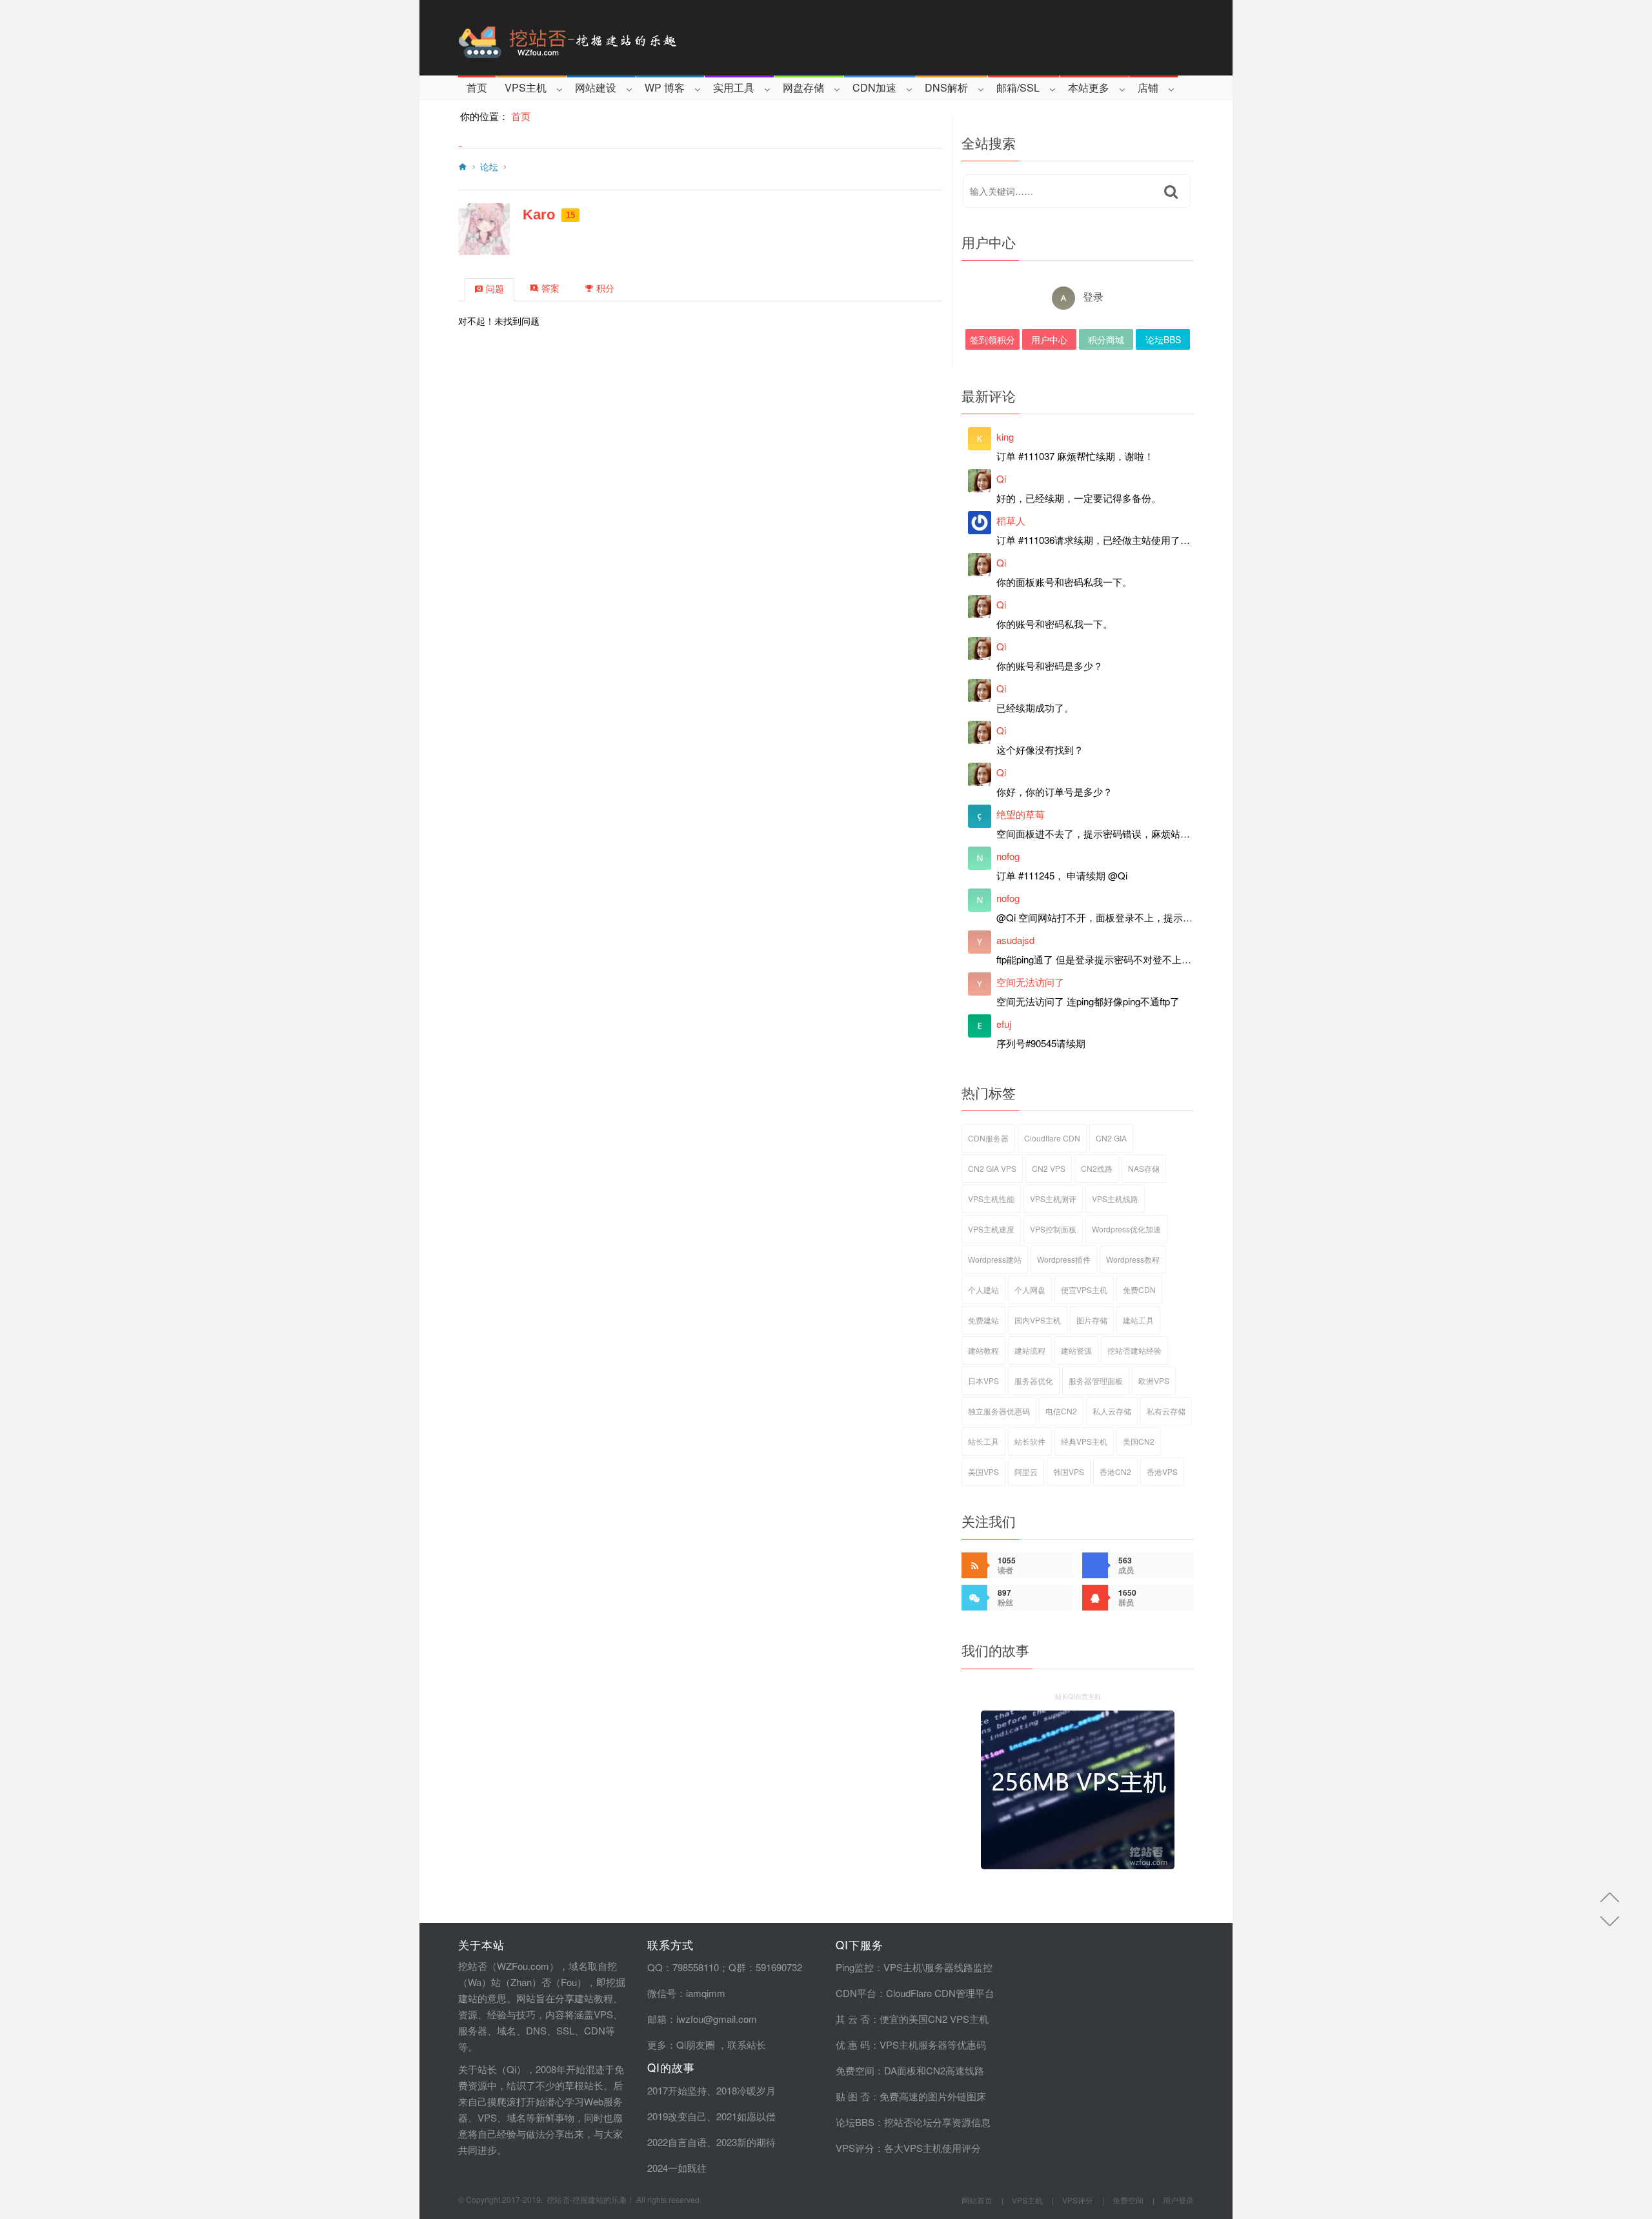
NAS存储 (1144, 1168)
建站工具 (1138, 1320)
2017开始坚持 (677, 2090)
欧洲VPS (1154, 1381)
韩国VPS (1069, 1471)
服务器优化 (1034, 1381)
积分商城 (1106, 339)
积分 (605, 288)
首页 (477, 87)
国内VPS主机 (1038, 1320)
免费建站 (983, 1320)
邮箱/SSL (1018, 87)
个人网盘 (1030, 1290)
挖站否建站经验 (1134, 1350)
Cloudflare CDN (1052, 1138)
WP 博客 (665, 87)
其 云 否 (853, 2019)
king (1005, 437)
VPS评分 (855, 2148)
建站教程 (983, 1350)
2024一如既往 (677, 2168)
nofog (1008, 856)
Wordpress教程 (1133, 1259)
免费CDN (1139, 1290)
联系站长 (747, 2044)
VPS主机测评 (1053, 1199)
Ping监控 (855, 1967)
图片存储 (1092, 1320)
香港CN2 (1115, 1471)
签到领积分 (992, 339)
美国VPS (983, 1471)
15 (570, 215)
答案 (550, 288)
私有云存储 (1166, 1411)
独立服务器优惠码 (999, 1411)
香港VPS (1162, 1471)
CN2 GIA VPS (992, 1168)
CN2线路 (1097, 1168)
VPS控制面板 (1053, 1229)
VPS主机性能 (991, 1199)
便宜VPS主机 (1084, 1290)
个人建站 (983, 1290)
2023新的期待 (746, 2142)
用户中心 (1049, 339)
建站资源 (1076, 1350)
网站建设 (596, 87)
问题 (495, 289)
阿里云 (1026, 1471)
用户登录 (1178, 2200)
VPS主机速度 (991, 1229)
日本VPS (983, 1381)
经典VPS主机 (1084, 1441)
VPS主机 (526, 87)
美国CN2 (1139, 1441)
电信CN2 (1061, 1411)
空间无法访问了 (1030, 982)
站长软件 (1030, 1441)
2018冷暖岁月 (746, 2090)
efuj (1004, 1024)
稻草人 (1011, 520)
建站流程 (1030, 1350)
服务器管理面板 (1096, 1381)
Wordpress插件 (1064, 1259)
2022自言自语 (677, 2142)
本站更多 (1089, 87)
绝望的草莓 (1021, 814)
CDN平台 (856, 1993)
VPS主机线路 (1115, 1199)
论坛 (489, 167)
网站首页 (977, 2200)
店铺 (1148, 87)
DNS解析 (946, 87)
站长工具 (983, 1441)
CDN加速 (874, 87)
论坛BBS (1163, 339)
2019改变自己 (677, 2116)
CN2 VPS (1049, 1168)
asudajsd (1015, 940)
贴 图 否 (853, 2096)
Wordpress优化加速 (1126, 1229)
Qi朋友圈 (696, 2044)
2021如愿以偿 (746, 2116)
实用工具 (734, 87)
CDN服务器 (988, 1138)
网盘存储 (803, 87)
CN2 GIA (1111, 1138)
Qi (1001, 478)
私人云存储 (1112, 1411)
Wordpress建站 (995, 1259)
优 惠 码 (853, 2044)
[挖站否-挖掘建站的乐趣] (622, 38)
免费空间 (855, 2070)
